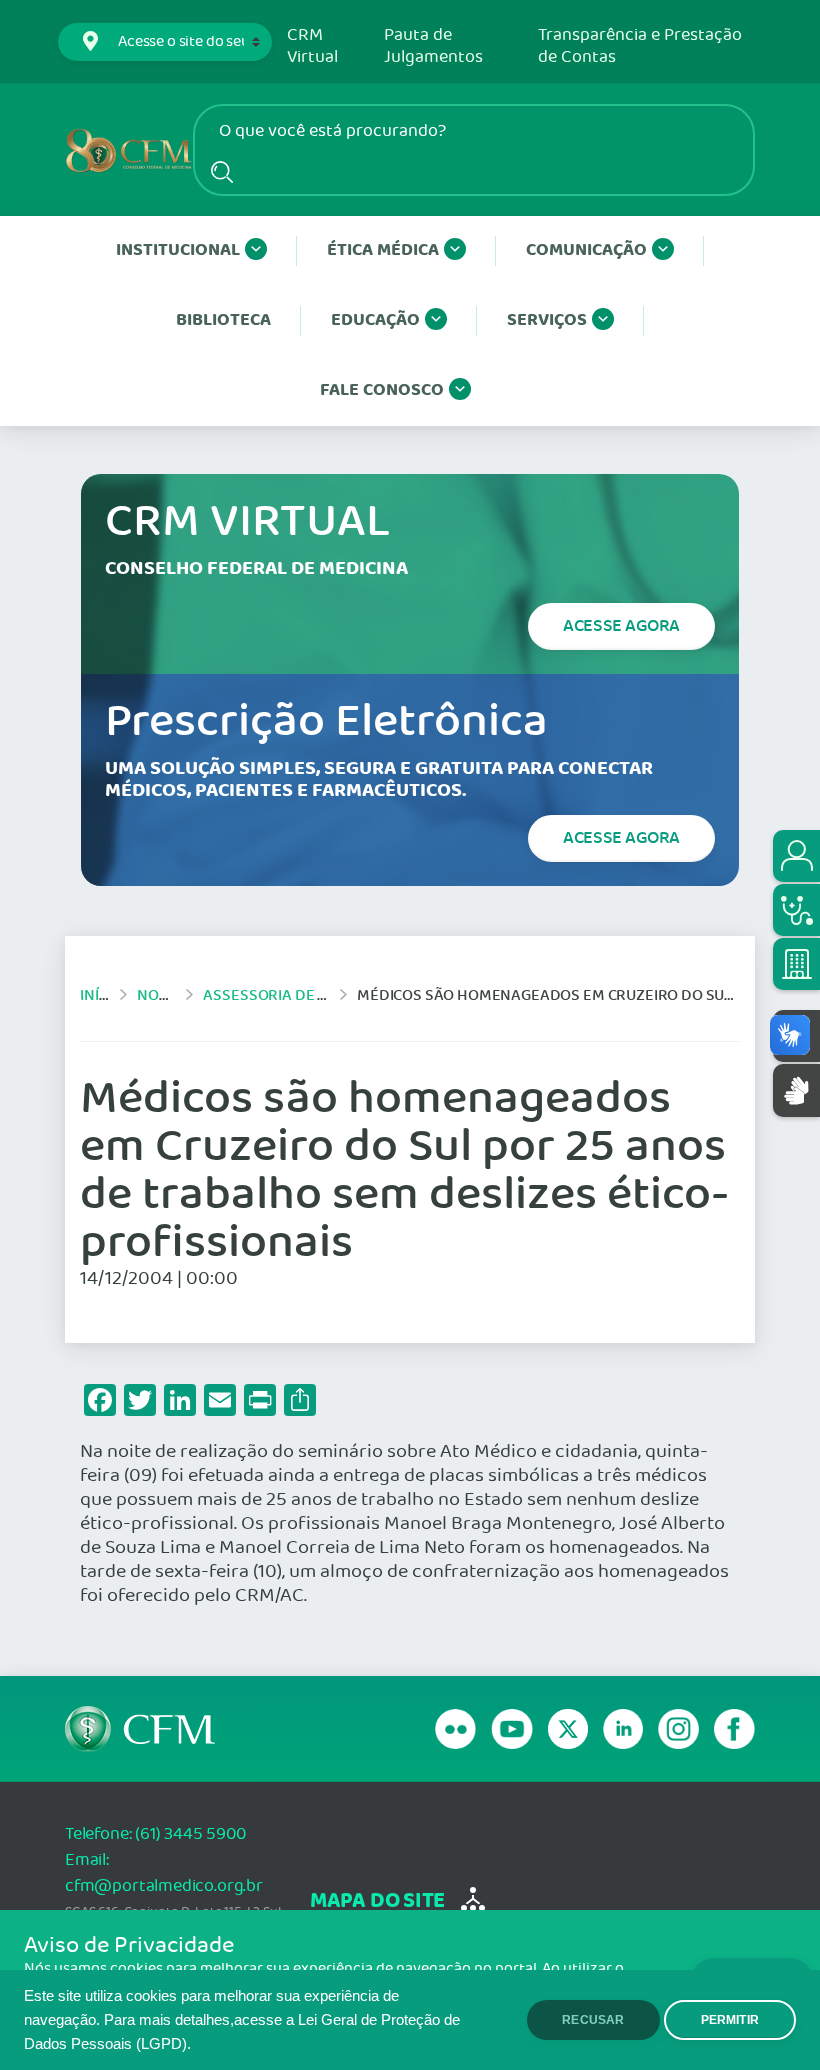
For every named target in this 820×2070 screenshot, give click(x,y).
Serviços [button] (547, 320)
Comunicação (586, 250)
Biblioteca (223, 320)
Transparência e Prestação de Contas (640, 46)
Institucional (178, 250)
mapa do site (377, 1901)
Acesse (621, 626)
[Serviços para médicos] (796, 910)
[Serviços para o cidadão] (796, 856)
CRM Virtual (312, 46)
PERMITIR (730, 2020)
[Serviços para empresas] (796, 964)
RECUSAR (593, 2020)
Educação (375, 320)
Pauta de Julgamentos (433, 46)
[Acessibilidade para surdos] (796, 1090)
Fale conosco (382, 390)
